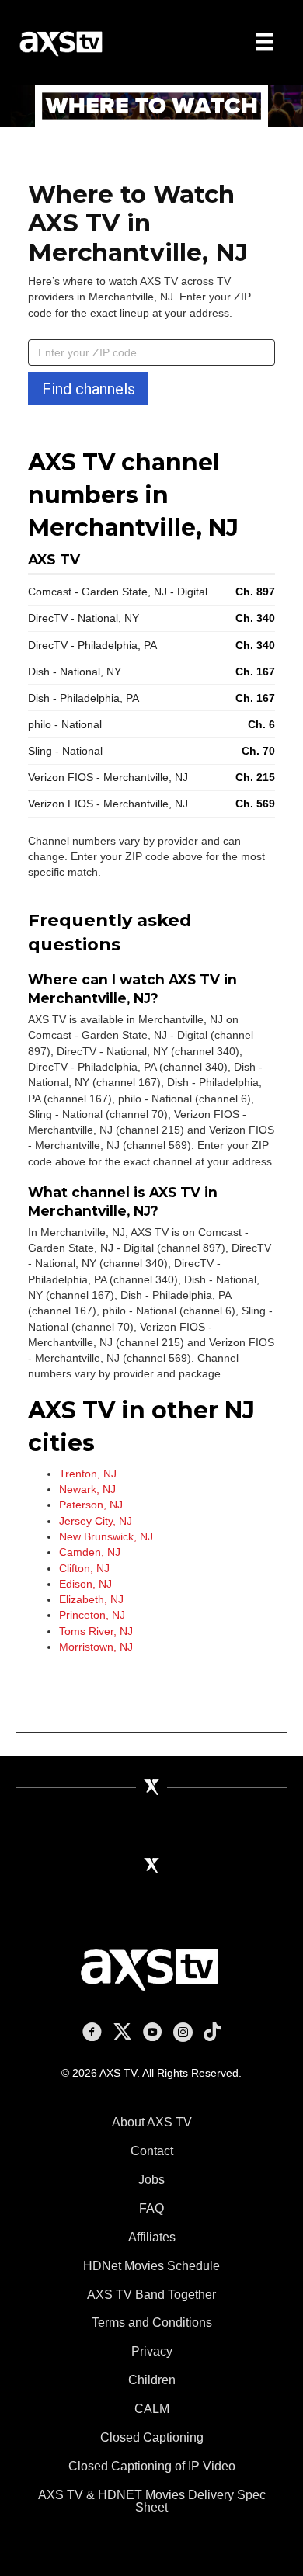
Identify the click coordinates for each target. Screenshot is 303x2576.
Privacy (152, 2351)
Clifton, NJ (84, 1568)
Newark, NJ (87, 1489)
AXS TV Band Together (151, 2295)
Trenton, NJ (88, 1474)
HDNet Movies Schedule (151, 2266)
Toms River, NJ (96, 1631)
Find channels (89, 389)
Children (152, 2380)
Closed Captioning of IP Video (152, 2466)
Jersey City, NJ (96, 1521)
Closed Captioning (152, 2437)
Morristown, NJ (96, 1647)
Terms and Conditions (152, 2323)
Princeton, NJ (92, 1615)
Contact (152, 2151)
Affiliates (152, 2237)
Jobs (151, 2180)
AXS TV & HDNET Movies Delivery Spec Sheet (152, 2501)
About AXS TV (152, 2122)
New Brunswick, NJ (106, 1536)
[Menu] (264, 42)
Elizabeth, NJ (91, 1599)
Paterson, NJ (91, 1505)
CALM (152, 2409)
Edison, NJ (85, 1584)
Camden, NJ (90, 1552)
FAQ (151, 2208)
